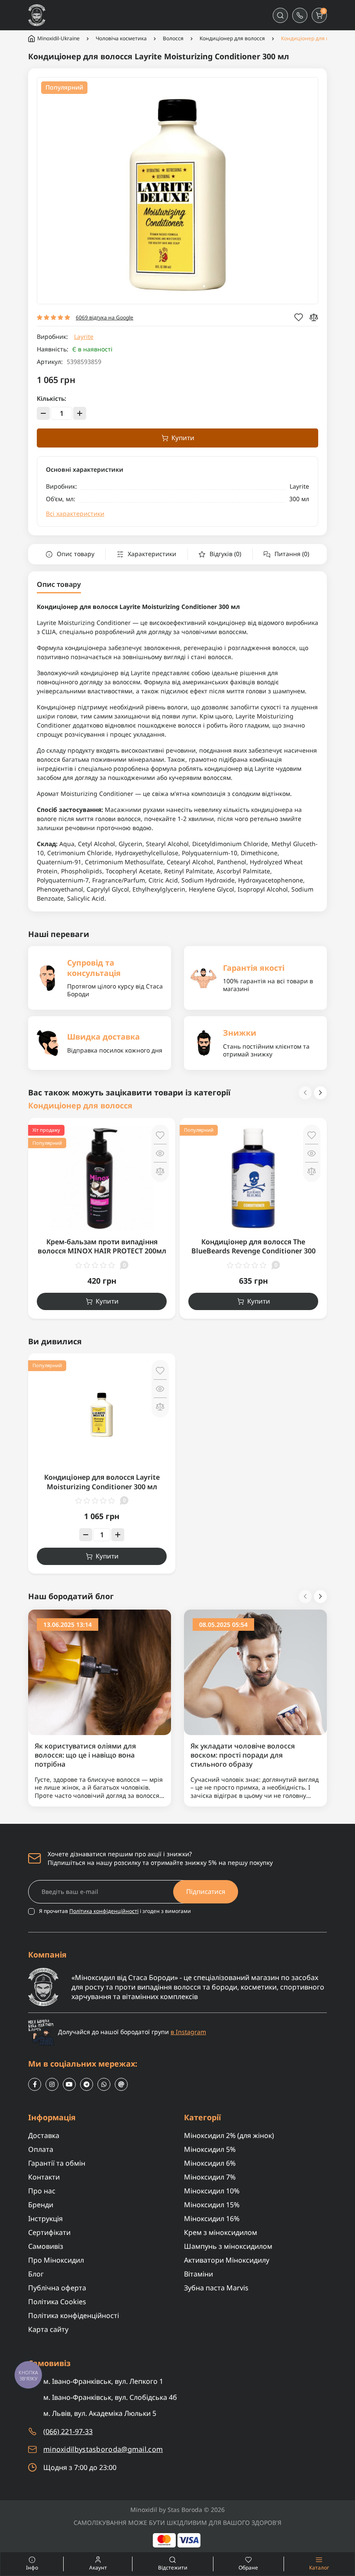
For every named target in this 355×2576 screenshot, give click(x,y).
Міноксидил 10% (212, 2191)
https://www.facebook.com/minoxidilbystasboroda (35, 2084)
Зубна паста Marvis (216, 2288)
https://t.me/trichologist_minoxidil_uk (87, 2084)
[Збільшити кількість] (80, 413)
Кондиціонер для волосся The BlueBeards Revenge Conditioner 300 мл (253, 1251)
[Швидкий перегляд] (160, 1153)
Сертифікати (49, 2232)
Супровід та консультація (94, 968)
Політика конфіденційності (104, 1911)
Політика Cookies (57, 2302)
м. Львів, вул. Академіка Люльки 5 (100, 2413)
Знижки (240, 1033)
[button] (300, 15)
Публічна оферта (57, 2288)
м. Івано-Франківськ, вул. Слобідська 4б (110, 2397)
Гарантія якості (254, 968)
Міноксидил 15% (212, 2205)
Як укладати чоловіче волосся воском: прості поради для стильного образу (243, 1755)
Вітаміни (198, 2274)
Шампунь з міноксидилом (228, 2246)
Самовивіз (46, 2246)
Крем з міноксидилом (221, 2232)
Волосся (173, 39)
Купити (183, 438)
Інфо (19, 2564)
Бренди (41, 2205)
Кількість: (52, 399)
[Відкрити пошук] (280, 15)
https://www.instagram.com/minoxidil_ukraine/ (52, 2084)
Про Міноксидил (56, 2260)
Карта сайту (48, 2329)
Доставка (44, 2135)
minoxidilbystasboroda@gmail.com (103, 2449)
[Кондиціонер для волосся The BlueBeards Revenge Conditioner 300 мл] (253, 1178)
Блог (36, 2274)
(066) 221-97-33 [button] (68, 2431)
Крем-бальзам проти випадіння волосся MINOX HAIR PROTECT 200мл (102, 1246)
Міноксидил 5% (210, 2149)
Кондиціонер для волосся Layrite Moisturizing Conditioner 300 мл (102, 1482)
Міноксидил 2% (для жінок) (229, 2135)
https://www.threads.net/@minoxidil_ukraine (121, 2084)
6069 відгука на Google (105, 317)
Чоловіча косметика (121, 39)
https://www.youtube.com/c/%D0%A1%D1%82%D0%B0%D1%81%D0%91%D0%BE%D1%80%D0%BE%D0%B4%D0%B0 (69, 2084)
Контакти (44, 2177)
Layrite (84, 336)
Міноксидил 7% (210, 2177)
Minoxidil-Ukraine (58, 38)
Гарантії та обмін (57, 2163)
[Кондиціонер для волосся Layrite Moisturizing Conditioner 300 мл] (102, 1413)
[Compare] (314, 317)
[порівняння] (160, 1171)
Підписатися (206, 1891)
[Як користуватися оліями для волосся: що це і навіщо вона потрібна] (100, 1672)
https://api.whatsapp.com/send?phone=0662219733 (104, 2084)
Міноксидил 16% (212, 2219)
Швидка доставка (103, 1037)
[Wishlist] (299, 317)
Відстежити (173, 2568)
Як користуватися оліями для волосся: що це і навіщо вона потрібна (85, 1755)
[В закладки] (160, 1135)
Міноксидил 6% (210, 2163)
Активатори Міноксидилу (227, 2260)
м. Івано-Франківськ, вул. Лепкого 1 (103, 2381)
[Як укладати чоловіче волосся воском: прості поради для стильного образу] (255, 1672)
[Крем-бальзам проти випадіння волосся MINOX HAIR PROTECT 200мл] (102, 1178)
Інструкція (45, 2219)
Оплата (41, 2149)
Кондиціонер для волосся (232, 39)
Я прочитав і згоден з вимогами (115, 1911)
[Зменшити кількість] (43, 413)
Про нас (42, 2191)
